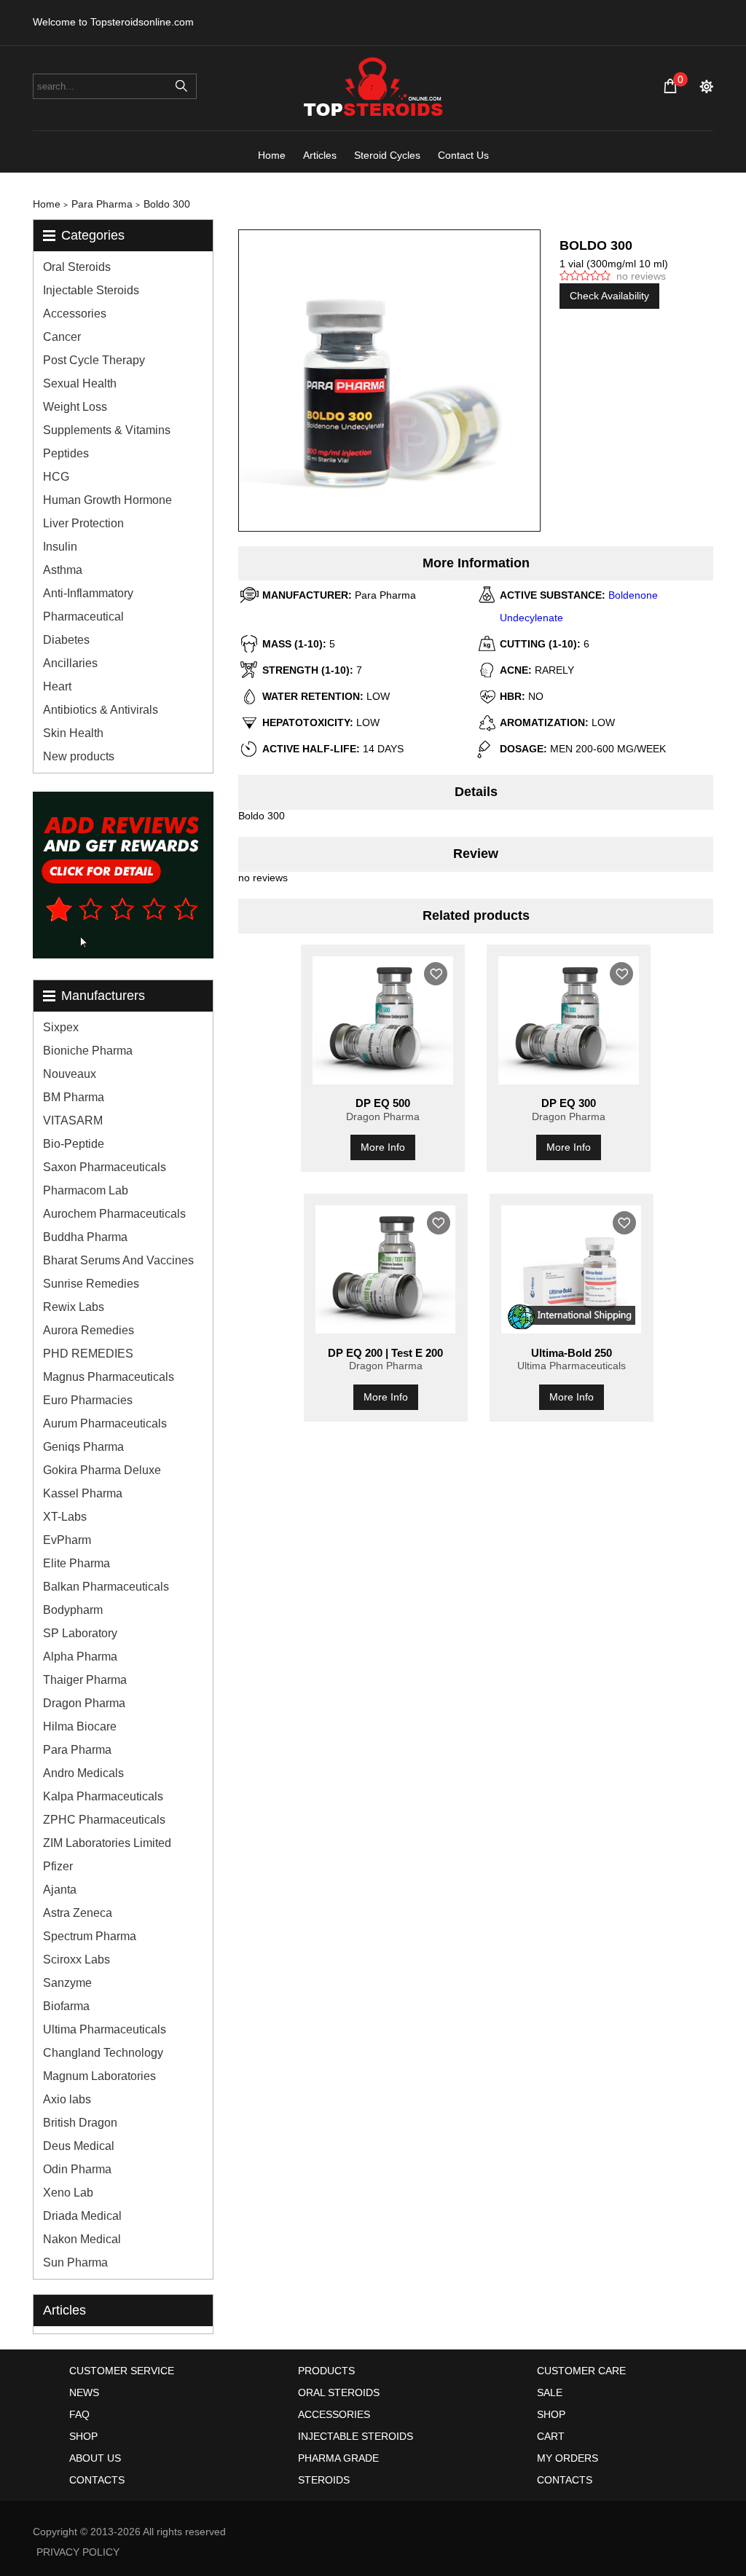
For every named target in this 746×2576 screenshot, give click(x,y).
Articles (320, 155)
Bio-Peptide (74, 1144)
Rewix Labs (74, 1307)
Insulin (60, 547)
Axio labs (67, 2099)
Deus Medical (79, 2146)
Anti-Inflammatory (88, 593)
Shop (83, 2436)
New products (79, 756)
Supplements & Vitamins (107, 430)
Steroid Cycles (387, 155)
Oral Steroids (77, 267)
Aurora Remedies (89, 1330)
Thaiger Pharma (85, 1680)
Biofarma (66, 2006)
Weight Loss (75, 407)
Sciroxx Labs (76, 1959)
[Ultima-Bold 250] (572, 1269)
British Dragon (80, 2123)
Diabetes (66, 640)
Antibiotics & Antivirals (101, 710)
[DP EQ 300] (569, 1020)
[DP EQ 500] (383, 1020)
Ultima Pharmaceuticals (105, 2029)
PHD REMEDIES (88, 1354)
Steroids (324, 2480)
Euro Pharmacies (88, 1400)
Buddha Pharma (85, 1237)
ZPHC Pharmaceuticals (104, 1820)
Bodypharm (73, 1610)
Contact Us (463, 155)
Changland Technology (103, 2053)
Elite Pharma (76, 1563)
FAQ (79, 2414)
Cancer (62, 337)
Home (272, 155)
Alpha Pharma (80, 1657)
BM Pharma (74, 1097)
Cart (551, 2436)
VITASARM (73, 1120)
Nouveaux (70, 1074)
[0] (670, 86)
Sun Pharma (75, 2262)
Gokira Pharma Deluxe (102, 1470)
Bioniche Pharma (88, 1051)
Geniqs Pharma (83, 1447)
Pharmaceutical (83, 617)
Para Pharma (77, 1750)
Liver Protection (83, 523)
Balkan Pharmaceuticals (106, 1587)
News (84, 2392)
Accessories (75, 314)
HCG (56, 477)
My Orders (568, 2458)
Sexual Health (80, 383)
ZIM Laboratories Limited (107, 1843)
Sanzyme (67, 1983)
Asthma (63, 570)
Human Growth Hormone (107, 500)
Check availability (609, 296)
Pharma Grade (338, 2458)
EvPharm (67, 1540)
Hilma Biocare (80, 1726)
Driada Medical (82, 2216)
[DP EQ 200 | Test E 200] (386, 1269)
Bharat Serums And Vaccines (118, 1260)
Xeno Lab (68, 2193)
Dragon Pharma (84, 1703)
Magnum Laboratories (99, 2076)
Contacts (97, 2480)
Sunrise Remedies (91, 1284)
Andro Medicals (83, 1773)
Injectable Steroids (91, 290)
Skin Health (73, 733)
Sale (550, 2392)
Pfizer (58, 1866)
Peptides (66, 453)
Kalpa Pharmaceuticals (103, 1796)
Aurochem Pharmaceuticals (114, 1214)
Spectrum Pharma (90, 1936)
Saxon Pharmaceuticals (105, 1167)
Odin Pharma (77, 2169)
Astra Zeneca (78, 1913)
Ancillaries (70, 663)
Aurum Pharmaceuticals (105, 1423)
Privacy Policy (78, 2552)
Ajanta (60, 1890)
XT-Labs (65, 1517)
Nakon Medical (82, 2239)
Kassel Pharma (83, 1493)
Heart (57, 686)
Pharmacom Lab (86, 1190)
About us (95, 2458)
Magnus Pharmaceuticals (109, 1377)
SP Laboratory (80, 1633)
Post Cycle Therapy (94, 360)
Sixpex (61, 1027)
